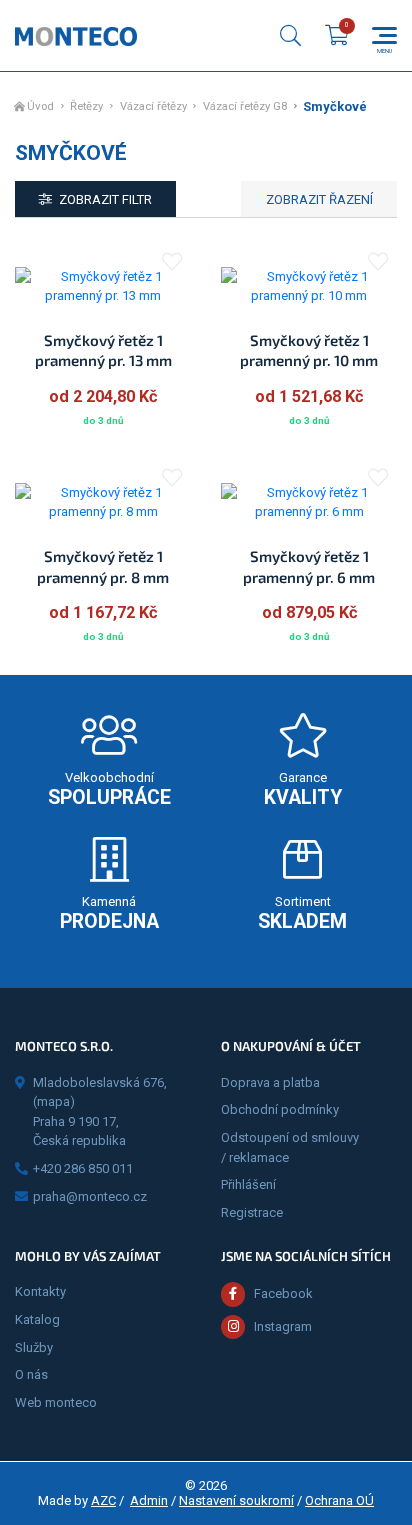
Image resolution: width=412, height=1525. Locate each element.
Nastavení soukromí (236, 1500)
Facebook (283, 1293)
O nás (31, 1374)
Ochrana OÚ (339, 1500)
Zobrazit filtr (105, 199)
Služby (34, 1347)
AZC (103, 1500)
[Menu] (384, 35)
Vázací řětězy (153, 106)
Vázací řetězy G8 (245, 106)
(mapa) (54, 1101)
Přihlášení (248, 1184)
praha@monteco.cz (90, 1196)
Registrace (252, 1212)
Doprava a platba (270, 1082)
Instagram (283, 1326)
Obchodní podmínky (280, 1109)
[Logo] (76, 36)
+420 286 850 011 (83, 1168)
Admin (149, 1500)
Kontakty (40, 1291)
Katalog (37, 1319)
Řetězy (86, 106)
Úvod (40, 106)
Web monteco (56, 1402)
